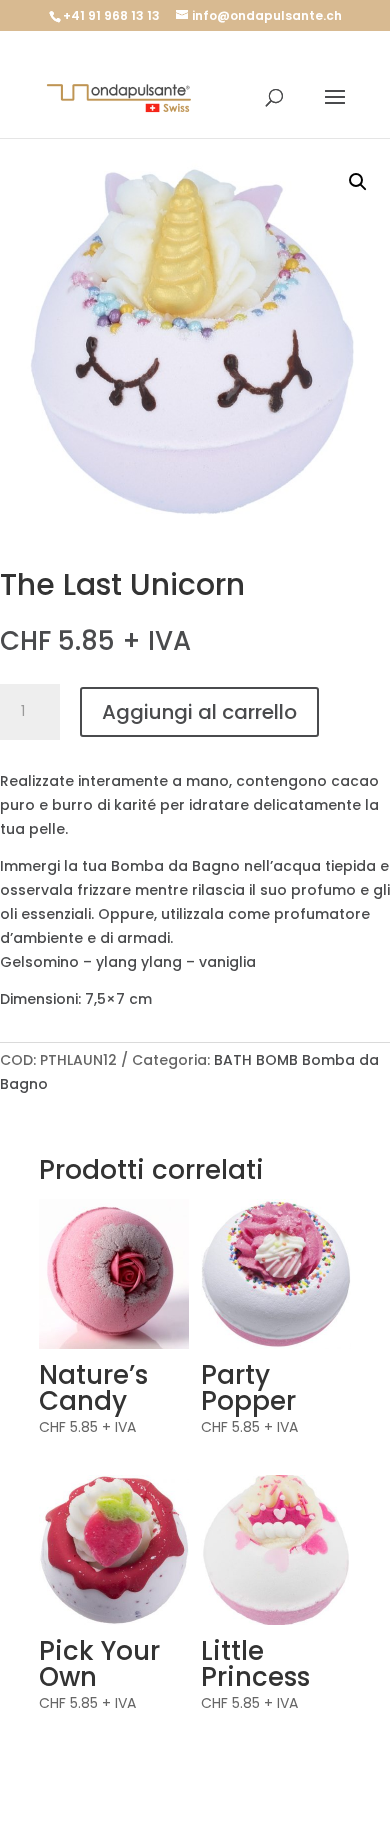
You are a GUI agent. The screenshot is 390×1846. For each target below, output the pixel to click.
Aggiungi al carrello (199, 712)
